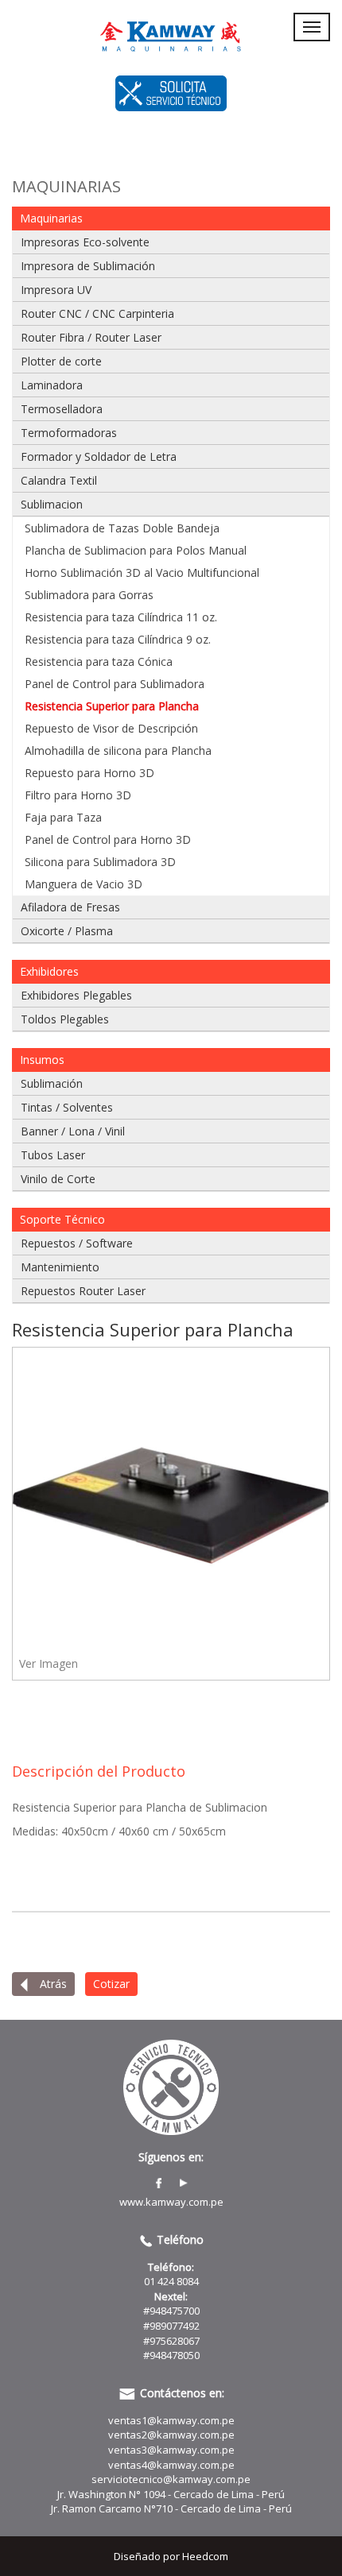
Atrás (52, 1984)
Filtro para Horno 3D (78, 795)
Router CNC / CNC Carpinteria (97, 313)
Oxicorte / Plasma (67, 931)
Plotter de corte (61, 361)
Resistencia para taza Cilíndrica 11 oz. (121, 617)
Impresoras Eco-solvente (85, 242)
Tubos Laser (53, 1155)
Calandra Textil (59, 480)
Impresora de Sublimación (88, 266)
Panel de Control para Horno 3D (108, 839)
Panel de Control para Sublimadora (115, 684)
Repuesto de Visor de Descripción (111, 728)
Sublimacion (52, 504)
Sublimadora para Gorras (89, 595)
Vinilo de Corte (58, 1179)
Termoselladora (62, 409)
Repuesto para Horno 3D (89, 773)
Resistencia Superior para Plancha (112, 706)
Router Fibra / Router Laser (91, 337)
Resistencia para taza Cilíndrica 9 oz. (118, 639)
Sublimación (52, 1083)
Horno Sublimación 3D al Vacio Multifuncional (142, 572)
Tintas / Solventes (67, 1107)
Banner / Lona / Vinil (73, 1131)
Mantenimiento (60, 1267)
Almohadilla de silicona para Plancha (118, 750)
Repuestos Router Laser (83, 1291)
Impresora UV (56, 290)
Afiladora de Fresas (70, 907)
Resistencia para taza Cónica (99, 661)
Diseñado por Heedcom (171, 2556)
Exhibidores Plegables (76, 995)
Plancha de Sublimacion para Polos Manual (136, 550)
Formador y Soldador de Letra (99, 456)
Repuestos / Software (77, 1243)
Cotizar (111, 1984)
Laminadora (52, 385)
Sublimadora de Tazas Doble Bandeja (122, 528)
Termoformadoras (69, 433)
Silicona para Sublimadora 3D (100, 862)
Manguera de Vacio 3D (84, 884)
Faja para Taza (63, 817)
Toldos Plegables (65, 1019)
